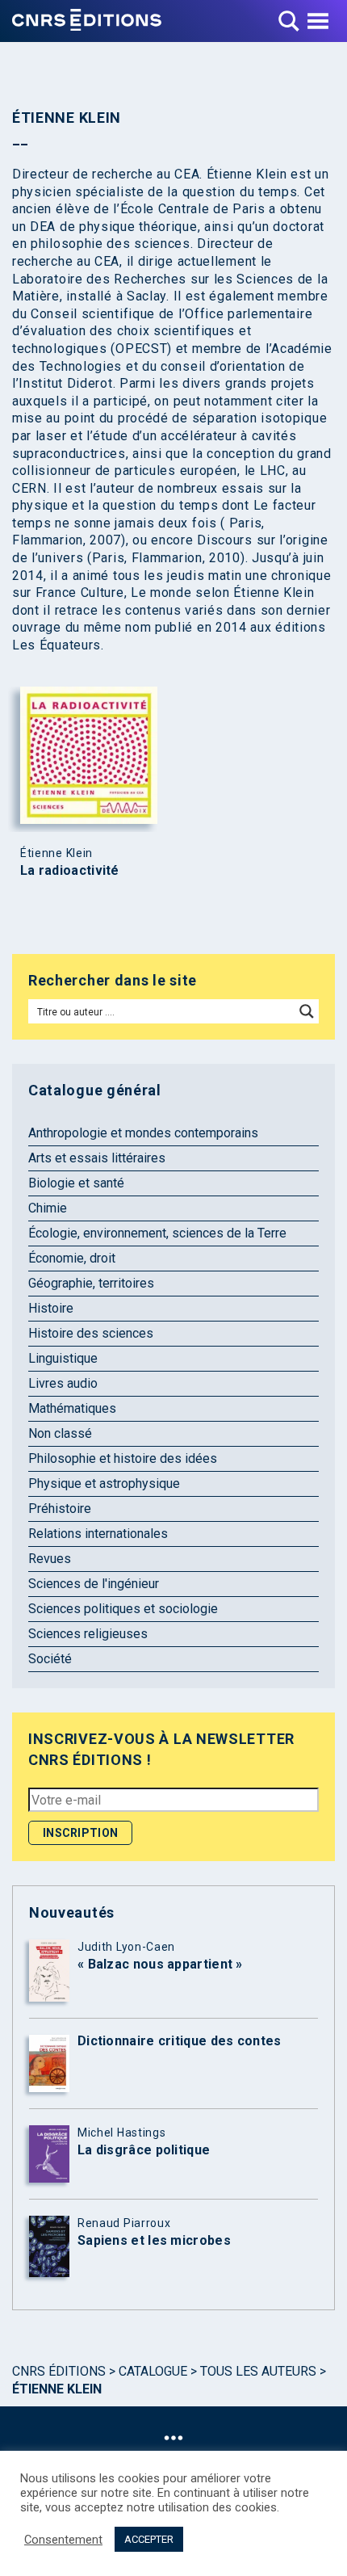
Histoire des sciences (91, 1333)
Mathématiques (72, 1408)
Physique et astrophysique (104, 1483)
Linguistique (63, 1358)
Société (50, 1659)
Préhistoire (60, 1509)
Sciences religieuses (88, 1634)
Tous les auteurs (258, 2371)
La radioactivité (70, 871)
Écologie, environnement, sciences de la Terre (157, 1233)
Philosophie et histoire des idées (123, 1458)
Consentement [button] (63, 2540)
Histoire (51, 1308)
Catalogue (153, 2371)
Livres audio (63, 1383)
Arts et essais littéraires (97, 1158)
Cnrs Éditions (59, 2371)
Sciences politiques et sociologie (123, 1609)
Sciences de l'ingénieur (94, 1584)
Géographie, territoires (91, 1283)
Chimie (48, 1208)
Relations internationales (98, 1534)
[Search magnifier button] (307, 1011)
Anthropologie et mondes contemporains (143, 1133)
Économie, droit (72, 1258)
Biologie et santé (76, 1183)
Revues (50, 1559)
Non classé (60, 1433)
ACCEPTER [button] (149, 2539)
